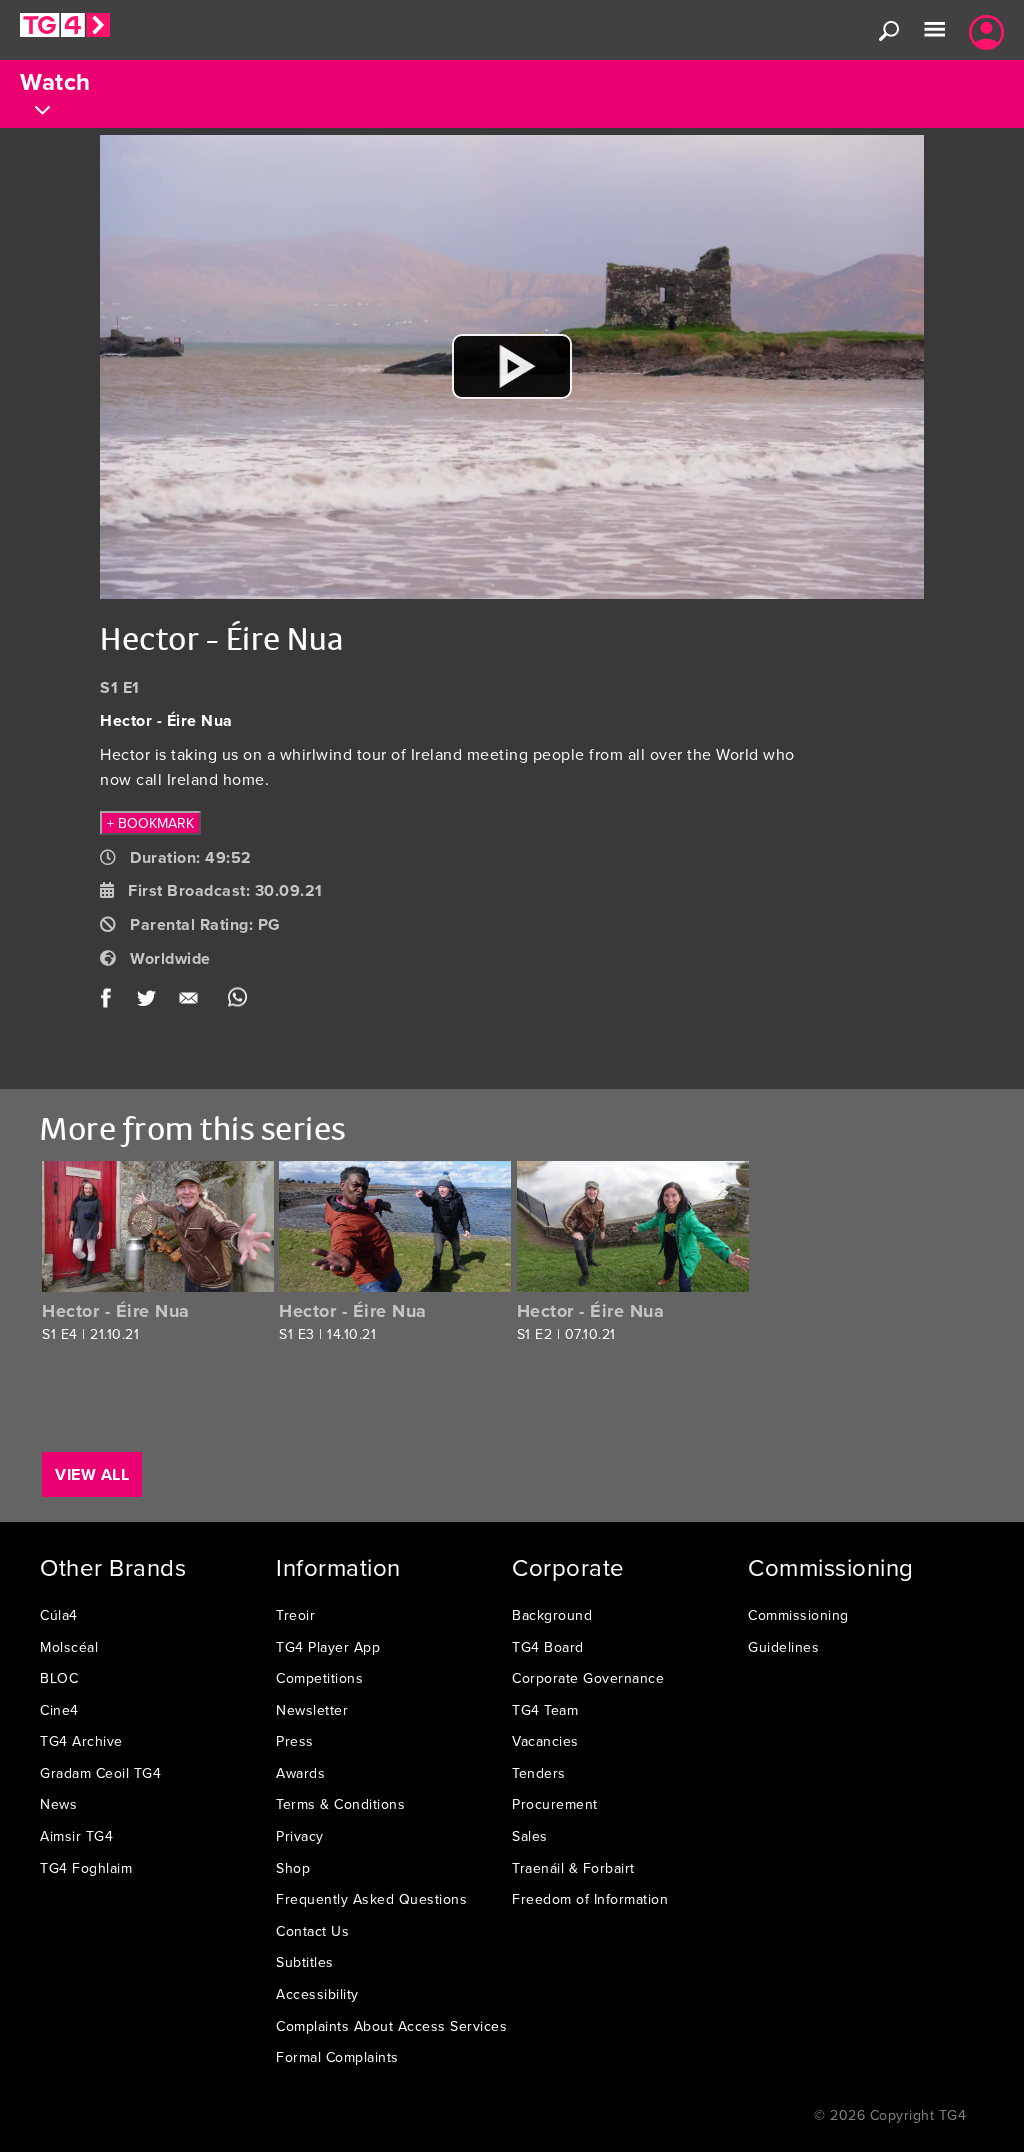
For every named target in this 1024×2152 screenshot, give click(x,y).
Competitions (319, 1678)
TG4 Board (548, 1647)
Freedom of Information (590, 1899)
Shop (293, 1868)
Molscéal (69, 1647)
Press (295, 1741)
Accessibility (317, 1994)
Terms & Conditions (340, 1804)
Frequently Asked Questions (371, 1899)
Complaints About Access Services (391, 2026)
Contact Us (312, 1931)
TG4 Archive (81, 1741)
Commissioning (798, 1615)
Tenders (539, 1773)
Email (192, 1001)
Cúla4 (59, 1615)
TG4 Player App (328, 1647)
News (58, 1804)
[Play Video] (512, 366)
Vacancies (545, 1741)
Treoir (295, 1615)
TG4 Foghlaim (86, 1868)
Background (552, 1615)
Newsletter (312, 1710)
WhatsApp (237, 1001)
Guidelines (783, 1647)
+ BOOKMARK (150, 823)
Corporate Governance (588, 1678)
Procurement (555, 1804)
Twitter (147, 1001)
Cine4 (59, 1710)
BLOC (59, 1678)
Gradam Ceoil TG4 (100, 1773)
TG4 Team (545, 1710)
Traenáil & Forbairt (573, 1868)
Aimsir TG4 (76, 1836)
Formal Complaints (337, 2057)
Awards (300, 1773)
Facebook (112, 1001)
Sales (530, 1836)
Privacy (300, 1836)
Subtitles (305, 1962)
